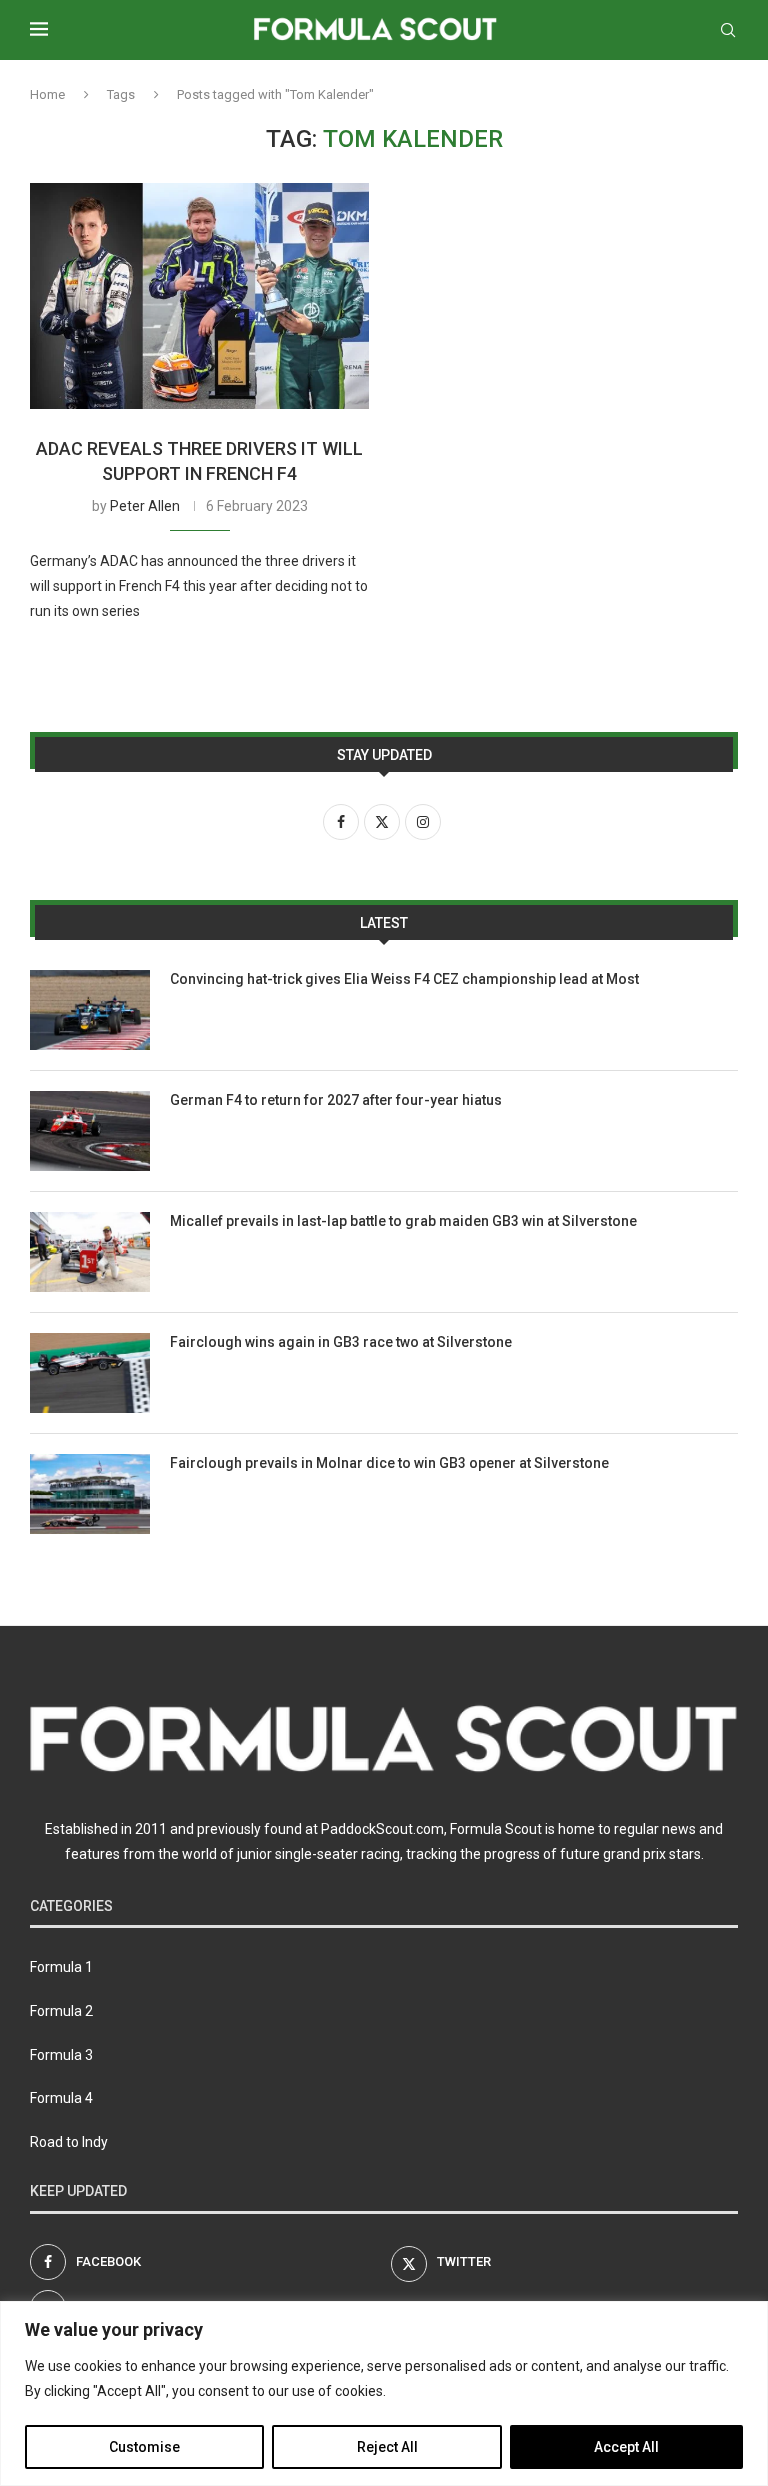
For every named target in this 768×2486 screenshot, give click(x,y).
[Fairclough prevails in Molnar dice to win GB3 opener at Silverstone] (90, 1494)
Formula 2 (61, 2011)
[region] (384, 2393)
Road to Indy (69, 2142)
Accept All (626, 2447)
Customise (144, 2447)
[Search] (728, 30)
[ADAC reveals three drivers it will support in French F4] (199, 296)
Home (47, 94)
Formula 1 (61, 1967)
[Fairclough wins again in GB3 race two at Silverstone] (90, 1373)
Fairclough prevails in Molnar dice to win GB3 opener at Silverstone (389, 1463)
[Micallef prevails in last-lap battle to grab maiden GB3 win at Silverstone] (90, 1252)
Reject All (387, 2447)
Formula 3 (61, 2055)
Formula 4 (61, 2098)
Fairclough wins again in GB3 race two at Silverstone (341, 1342)
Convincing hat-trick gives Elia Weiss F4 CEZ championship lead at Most (404, 979)
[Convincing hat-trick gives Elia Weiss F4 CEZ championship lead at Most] (90, 1010)
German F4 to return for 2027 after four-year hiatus (336, 1100)
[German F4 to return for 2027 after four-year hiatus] (90, 1131)
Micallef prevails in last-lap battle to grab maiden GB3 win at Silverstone (403, 1221)
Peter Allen (145, 506)
